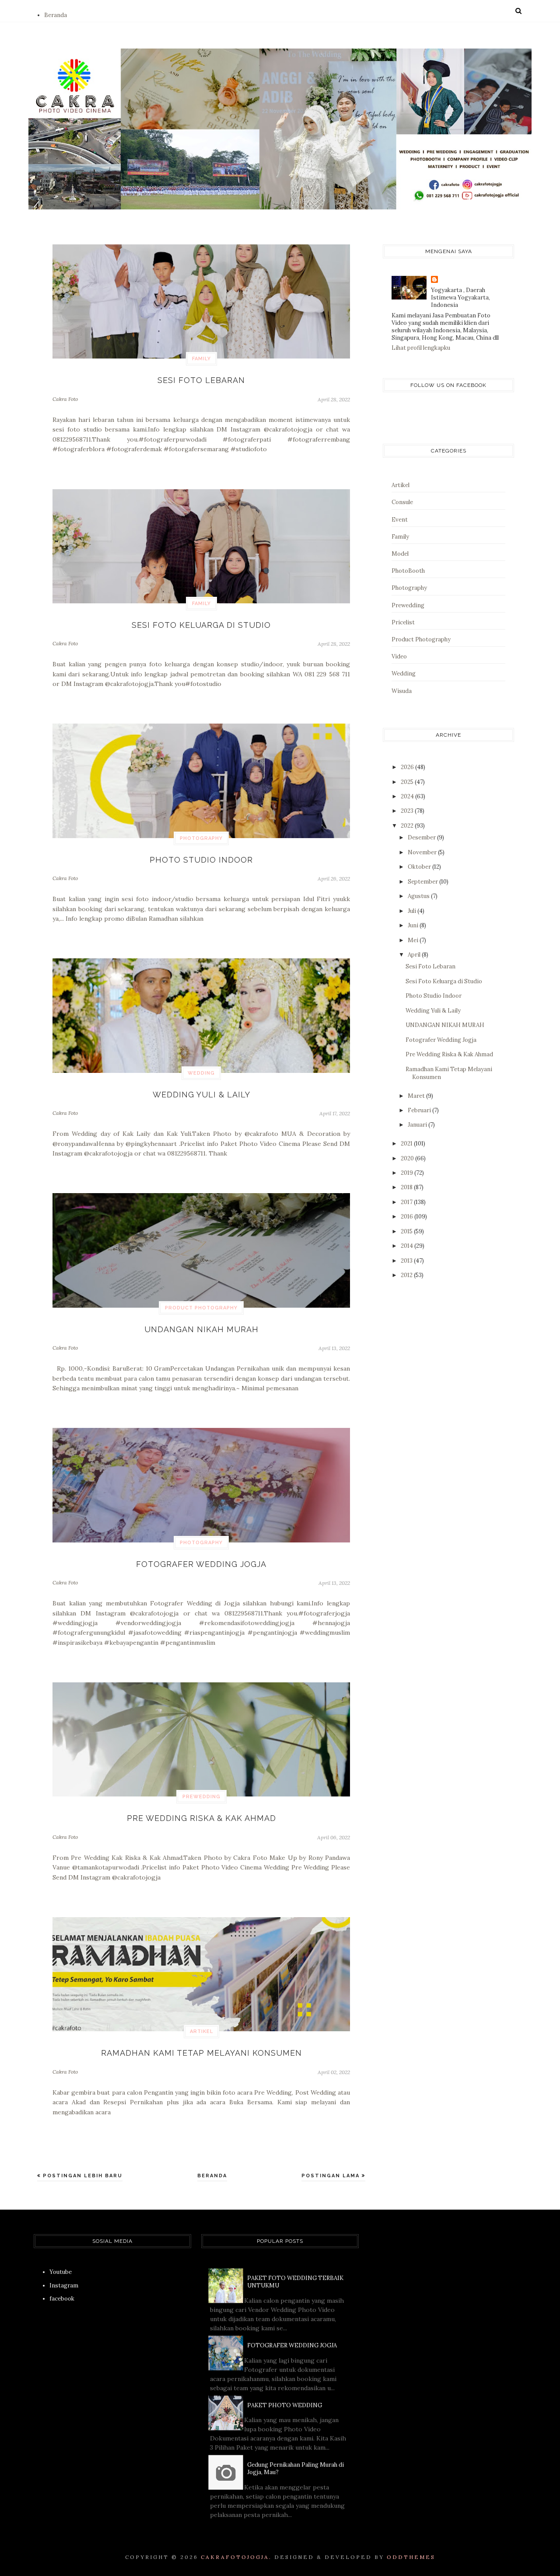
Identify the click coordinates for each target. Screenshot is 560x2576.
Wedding (201, 1073)
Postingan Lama (332, 2176)
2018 (407, 1187)
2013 (407, 1261)
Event (400, 520)
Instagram (64, 2285)
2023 (408, 811)
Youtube (61, 2272)
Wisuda (402, 691)
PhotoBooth (408, 571)
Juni (414, 925)
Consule (402, 502)
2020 (408, 1158)
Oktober (420, 867)
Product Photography (201, 1308)
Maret (417, 1096)
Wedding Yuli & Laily (201, 1095)
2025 (408, 782)
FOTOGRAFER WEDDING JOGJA (292, 2345)
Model (400, 554)
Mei (414, 940)
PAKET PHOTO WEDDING (285, 2405)
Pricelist (403, 622)
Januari (418, 1125)
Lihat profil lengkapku (421, 348)
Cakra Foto (65, 399)
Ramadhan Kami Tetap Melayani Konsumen (201, 2053)
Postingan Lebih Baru (82, 2176)
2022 (408, 826)
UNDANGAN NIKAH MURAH (201, 1329)
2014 (408, 1246)
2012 (407, 1275)
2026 (408, 767)
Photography (201, 838)
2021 (407, 1144)
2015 (407, 1231)
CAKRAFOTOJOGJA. (236, 2557)
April (415, 955)
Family (201, 359)
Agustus (419, 896)
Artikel (201, 2031)
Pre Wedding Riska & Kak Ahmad (201, 1818)
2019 (408, 1173)
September (423, 882)
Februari (420, 1110)
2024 (408, 796)
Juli (413, 911)
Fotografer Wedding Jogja (201, 1564)
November (423, 852)
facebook (62, 2299)
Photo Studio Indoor (201, 860)
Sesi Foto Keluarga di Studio (201, 625)
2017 (407, 1202)
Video (399, 656)
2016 (408, 1217)
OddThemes (411, 2557)
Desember (422, 837)
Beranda (56, 15)
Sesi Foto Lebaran (201, 380)
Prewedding (201, 1797)
